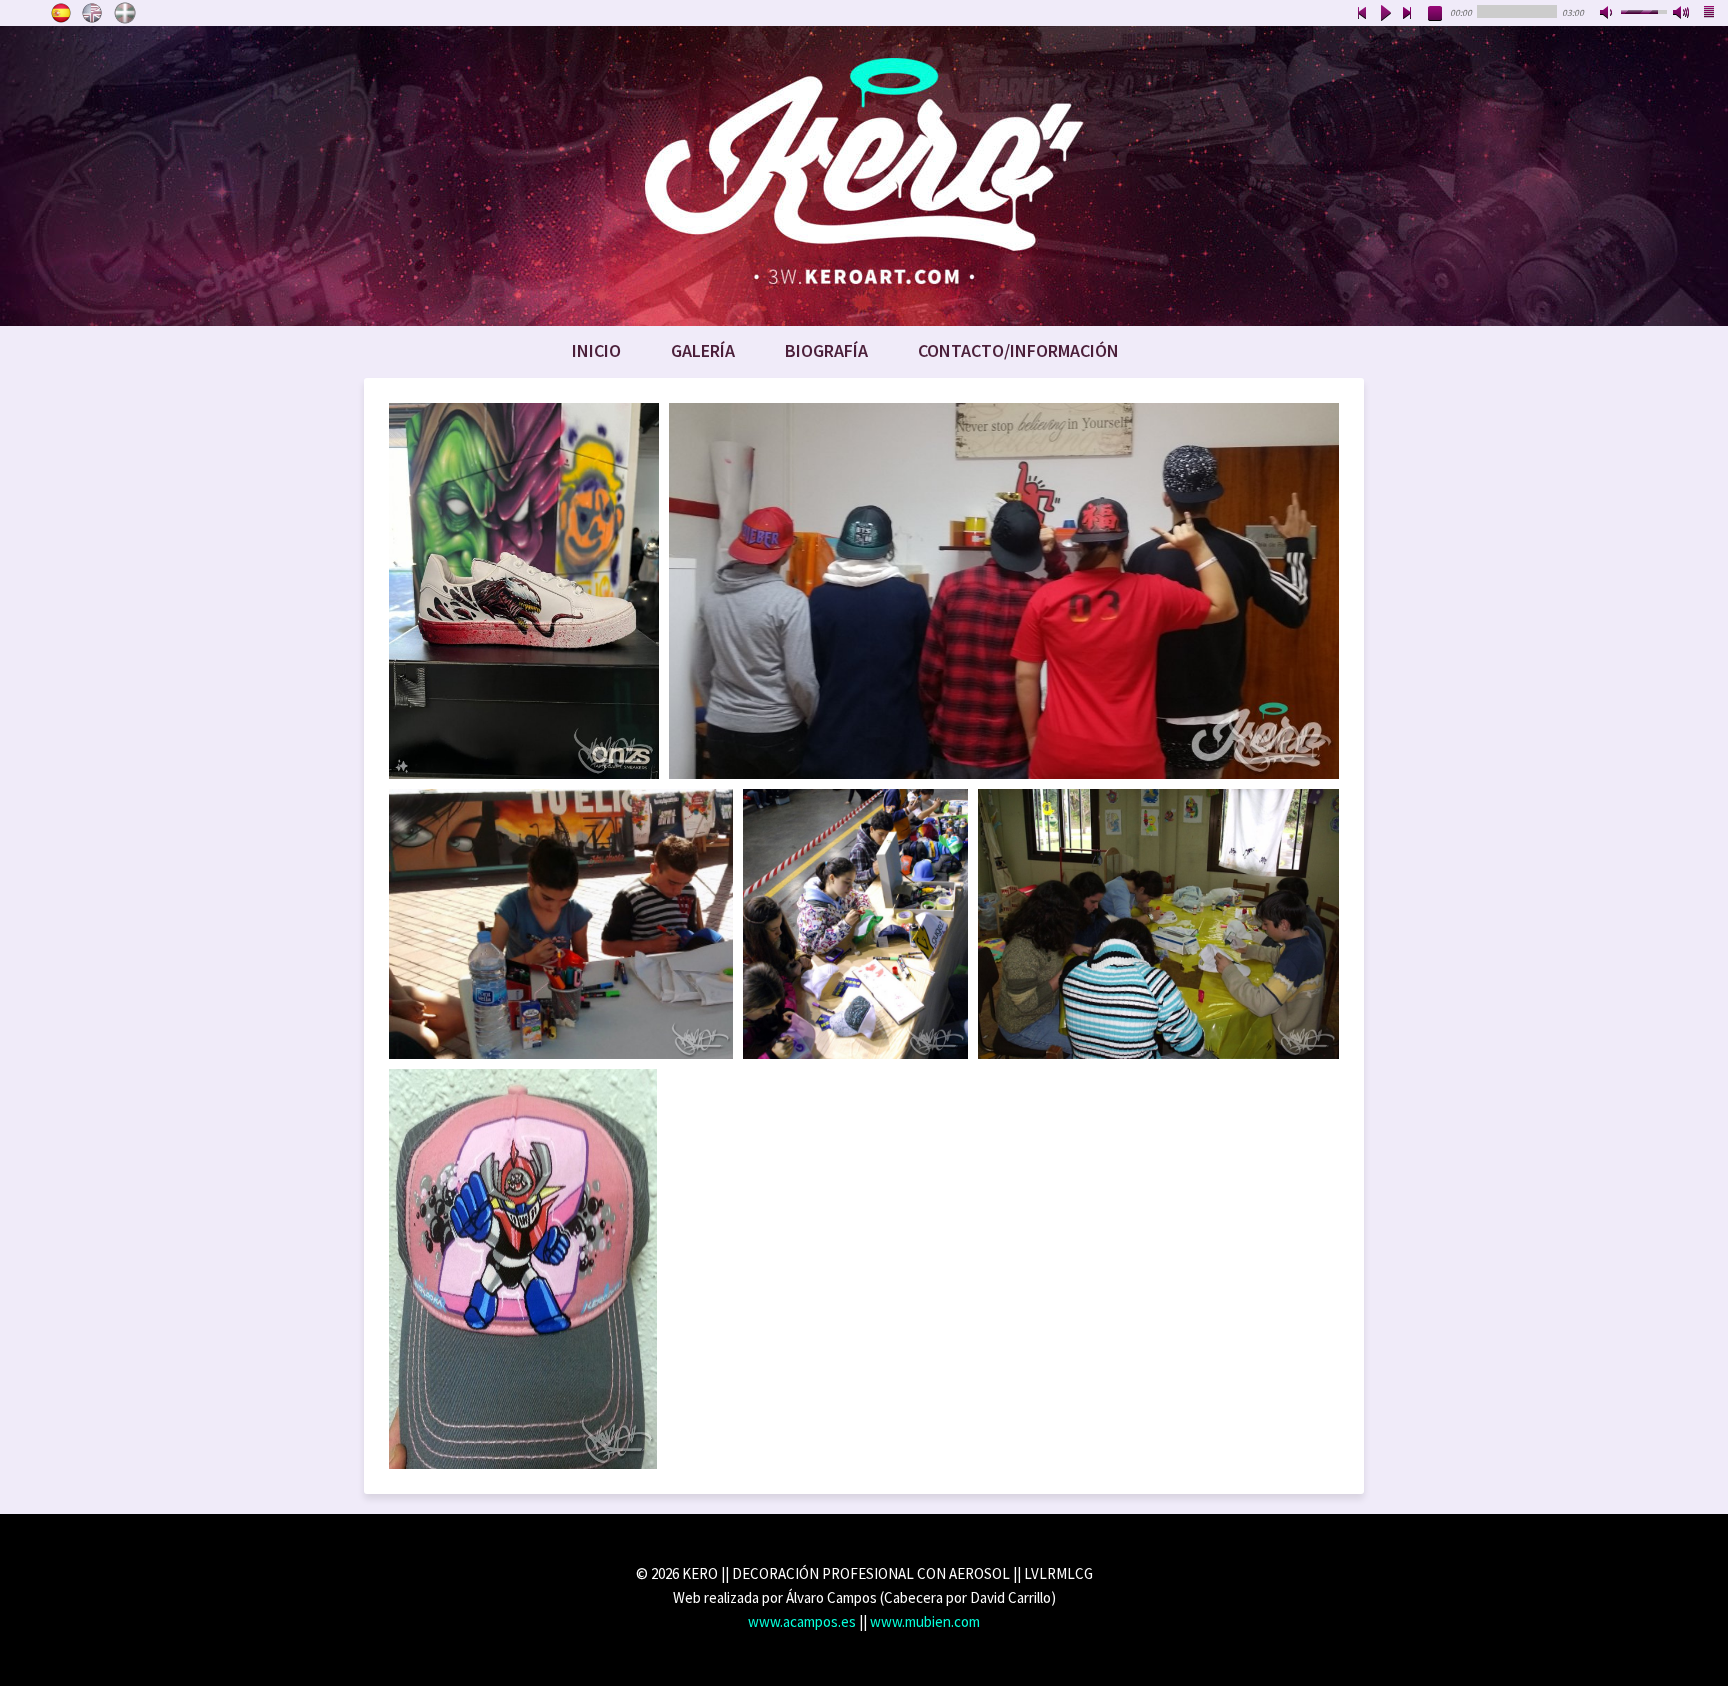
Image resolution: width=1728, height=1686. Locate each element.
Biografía (826, 350)
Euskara (125, 13)
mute (1608, 14)
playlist (1710, 14)
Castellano (61, 13)
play (1385, 14)
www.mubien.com (925, 1621)
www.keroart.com (864, 176)
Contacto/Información (1018, 350)
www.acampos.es (802, 1621)
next (1408, 14)
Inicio (596, 350)
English (93, 13)
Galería (703, 350)
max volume (1682, 14)
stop (1436, 14)
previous (1362, 14)
